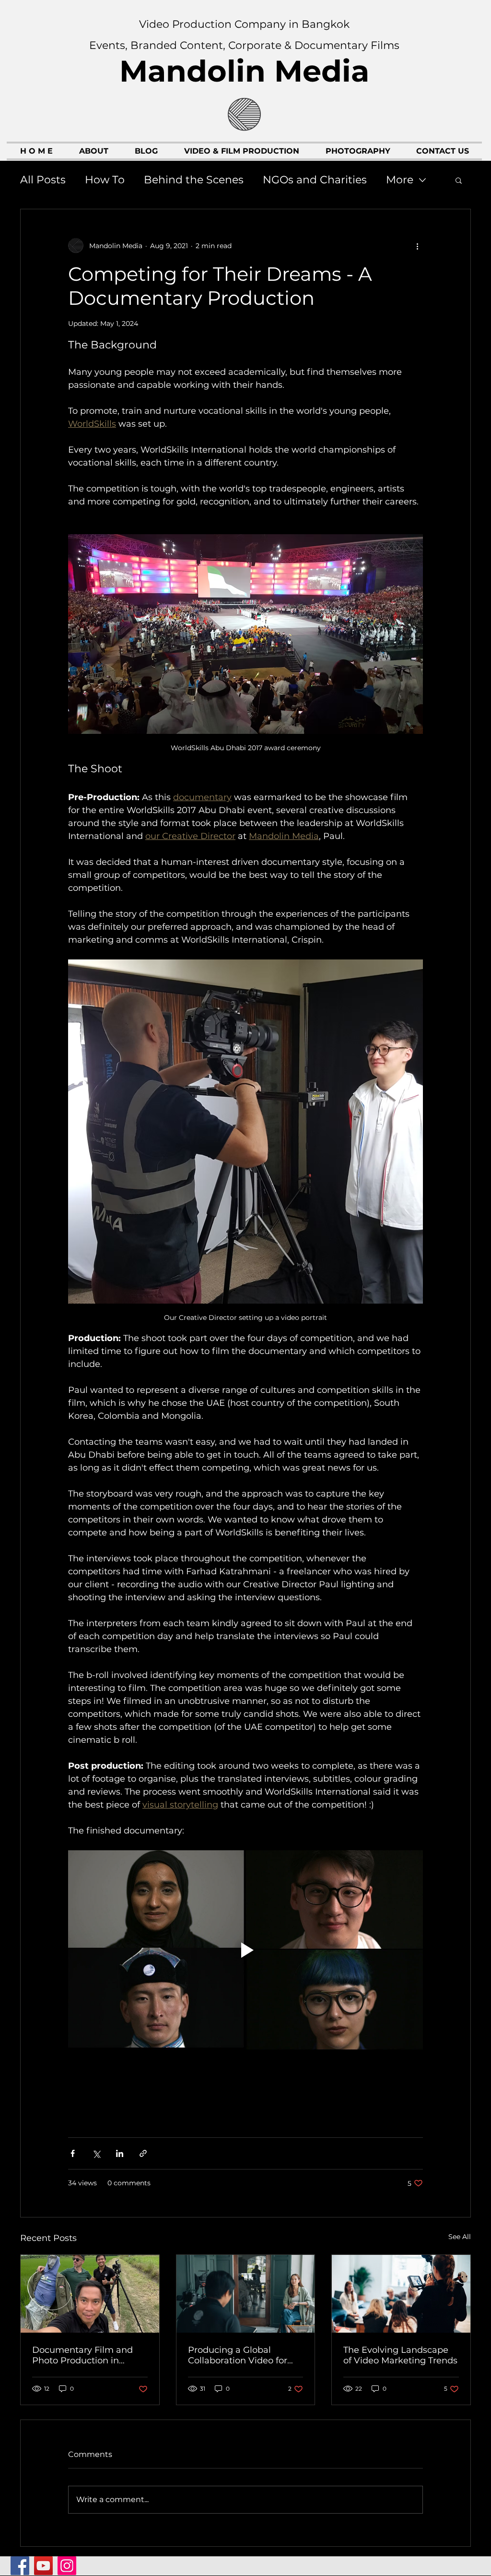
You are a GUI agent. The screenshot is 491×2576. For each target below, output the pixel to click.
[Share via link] (143, 2153)
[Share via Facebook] (73, 2153)
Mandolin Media (244, 71)
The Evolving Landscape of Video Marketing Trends (400, 2355)
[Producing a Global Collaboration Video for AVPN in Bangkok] (246, 2294)
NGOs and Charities (315, 180)
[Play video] (245, 1950)
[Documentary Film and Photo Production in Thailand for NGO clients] (90, 2294)
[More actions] (417, 246)
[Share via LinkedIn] (120, 2153)
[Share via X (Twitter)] (96, 2153)
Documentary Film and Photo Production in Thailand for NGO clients (85, 2355)
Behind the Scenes (194, 180)
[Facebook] (20, 2566)
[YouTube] (43, 2566)
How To (105, 180)
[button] (459, 180)
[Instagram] (67, 2566)
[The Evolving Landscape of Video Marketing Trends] (401, 2294)
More (400, 180)
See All (460, 2237)
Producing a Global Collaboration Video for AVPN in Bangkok (238, 2355)
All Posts (43, 180)
